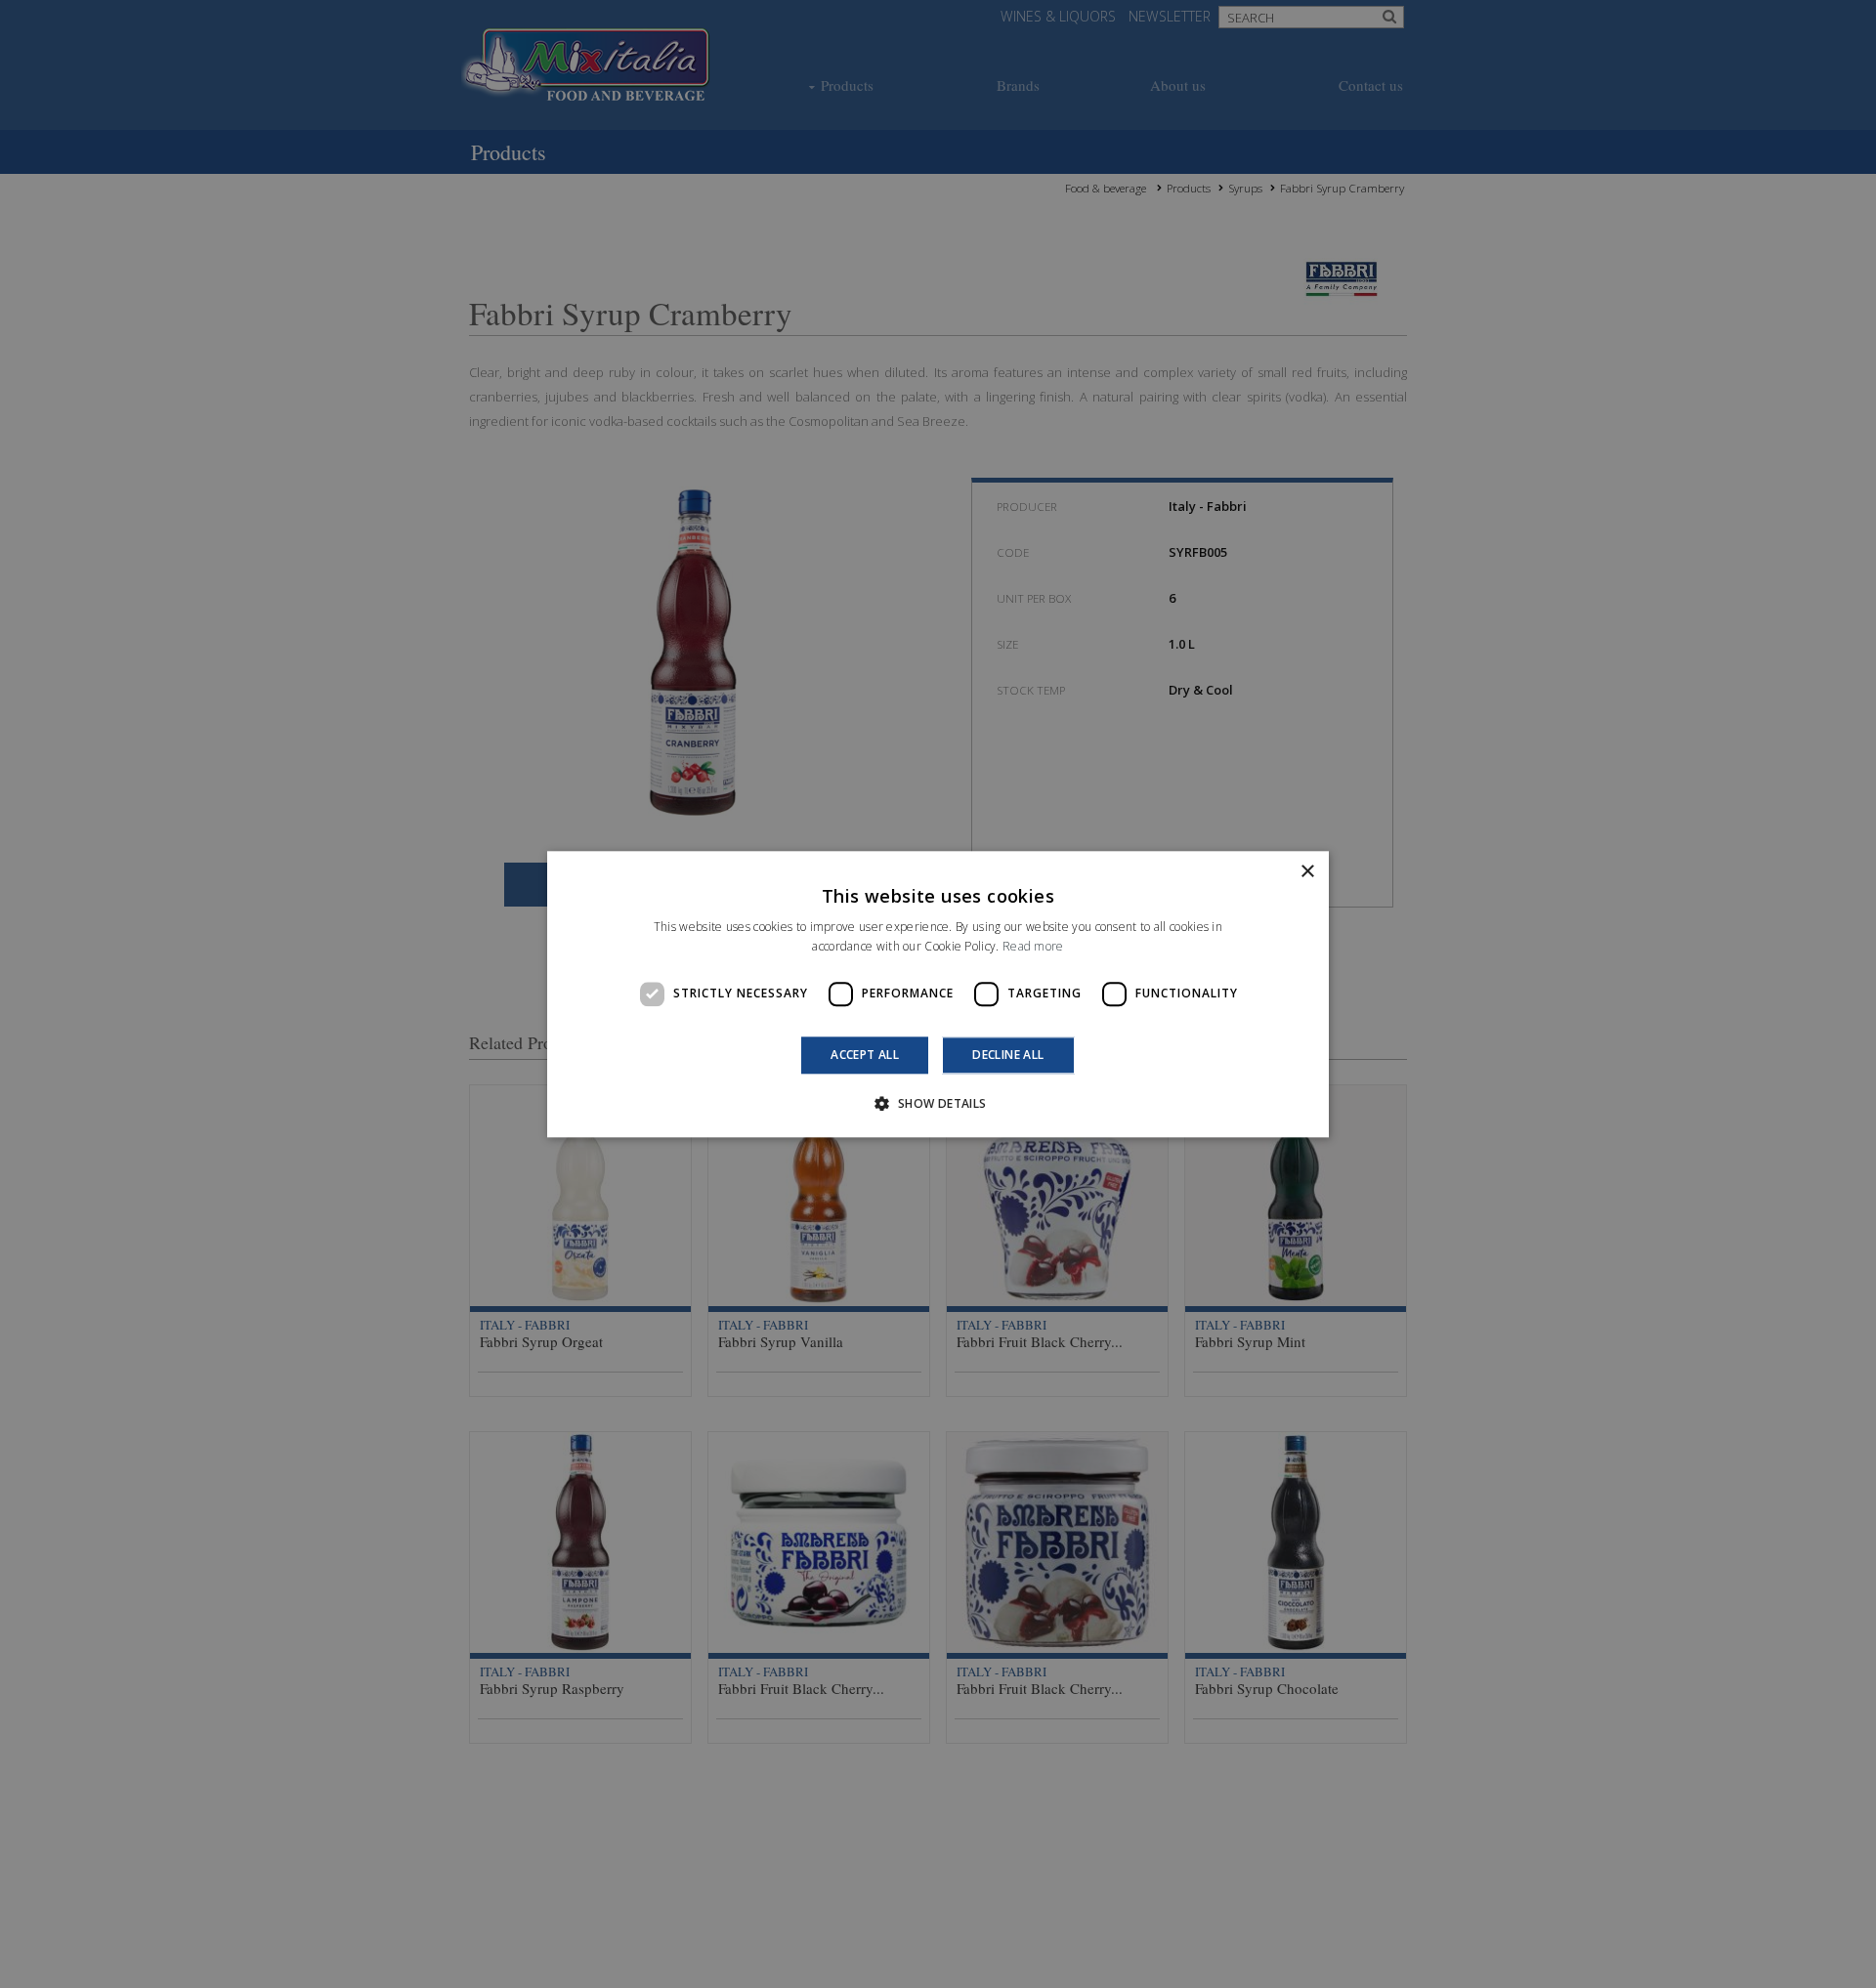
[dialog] (938, 994)
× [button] (1307, 872)
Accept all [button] (865, 1055)
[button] (938, 1103)
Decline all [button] (1008, 1055)
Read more (1033, 946)
